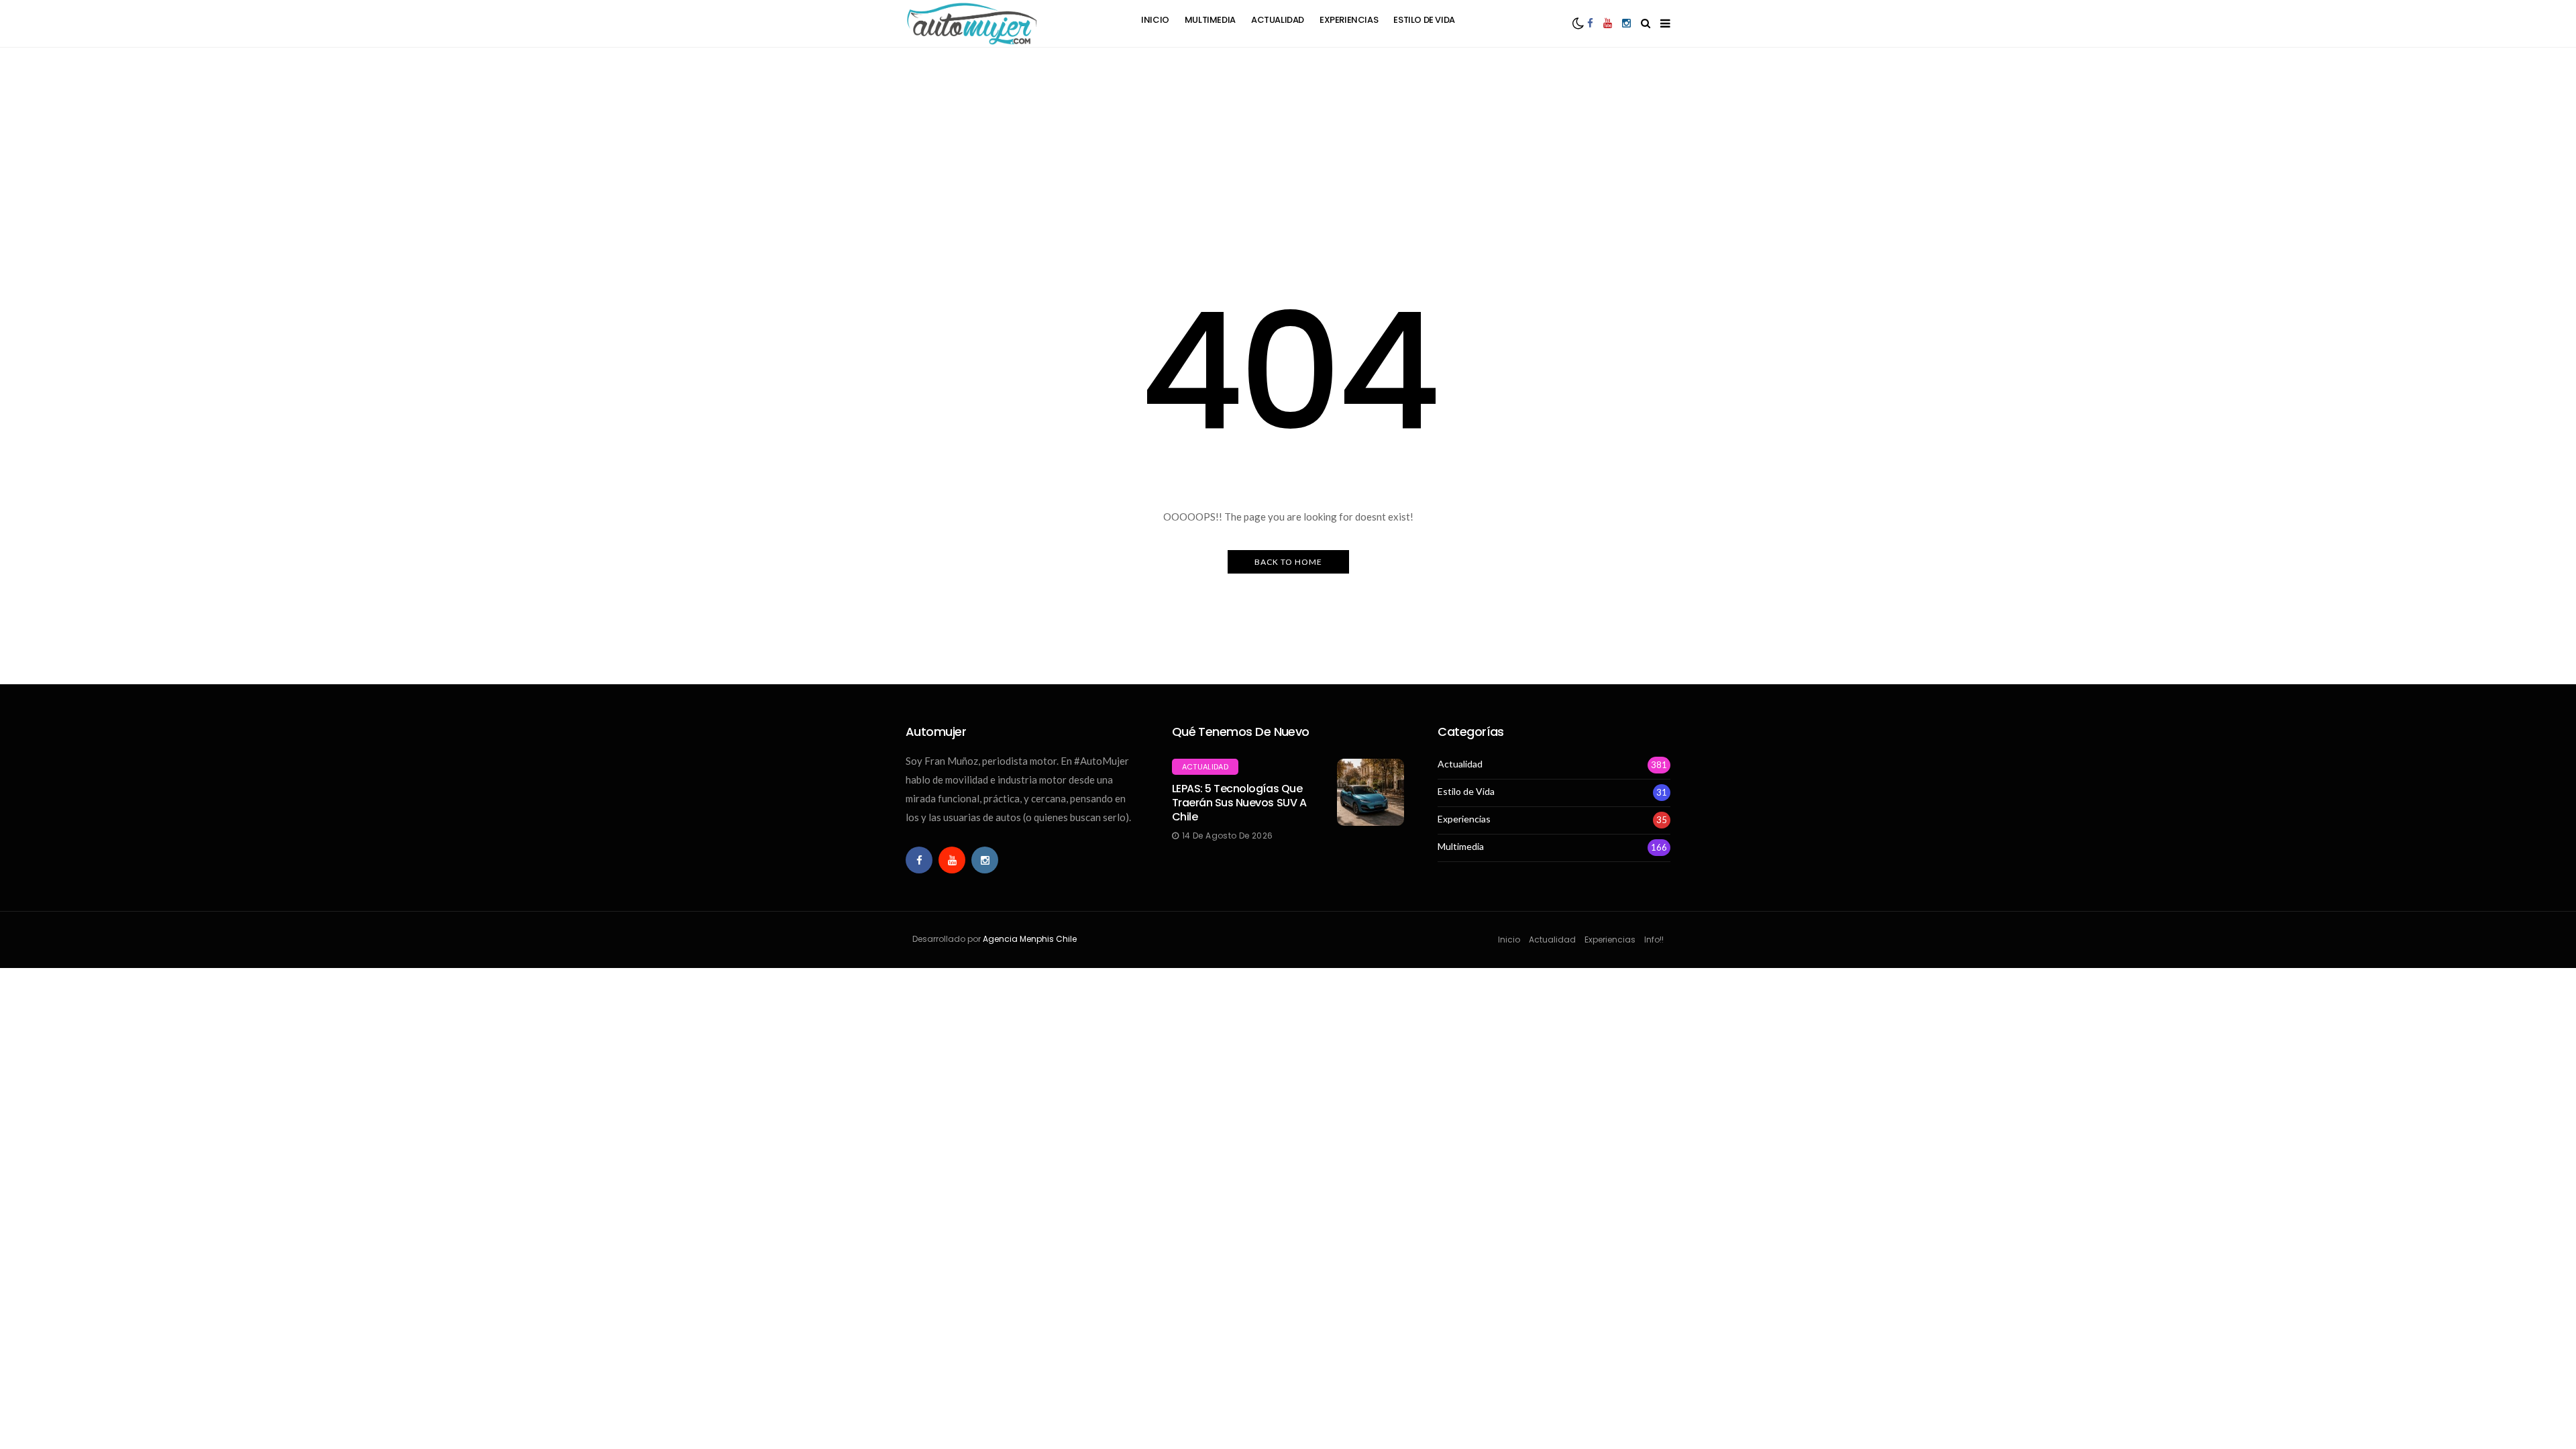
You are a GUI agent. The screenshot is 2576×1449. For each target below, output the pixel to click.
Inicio (1155, 20)
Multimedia (1210, 20)
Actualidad (1278, 20)
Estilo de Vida (1424, 20)
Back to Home (1288, 562)
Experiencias (1349, 20)
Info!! (1654, 940)
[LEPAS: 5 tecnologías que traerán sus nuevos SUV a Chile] (1371, 792)
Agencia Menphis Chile (1030, 939)
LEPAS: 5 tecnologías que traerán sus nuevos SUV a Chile (1239, 803)
